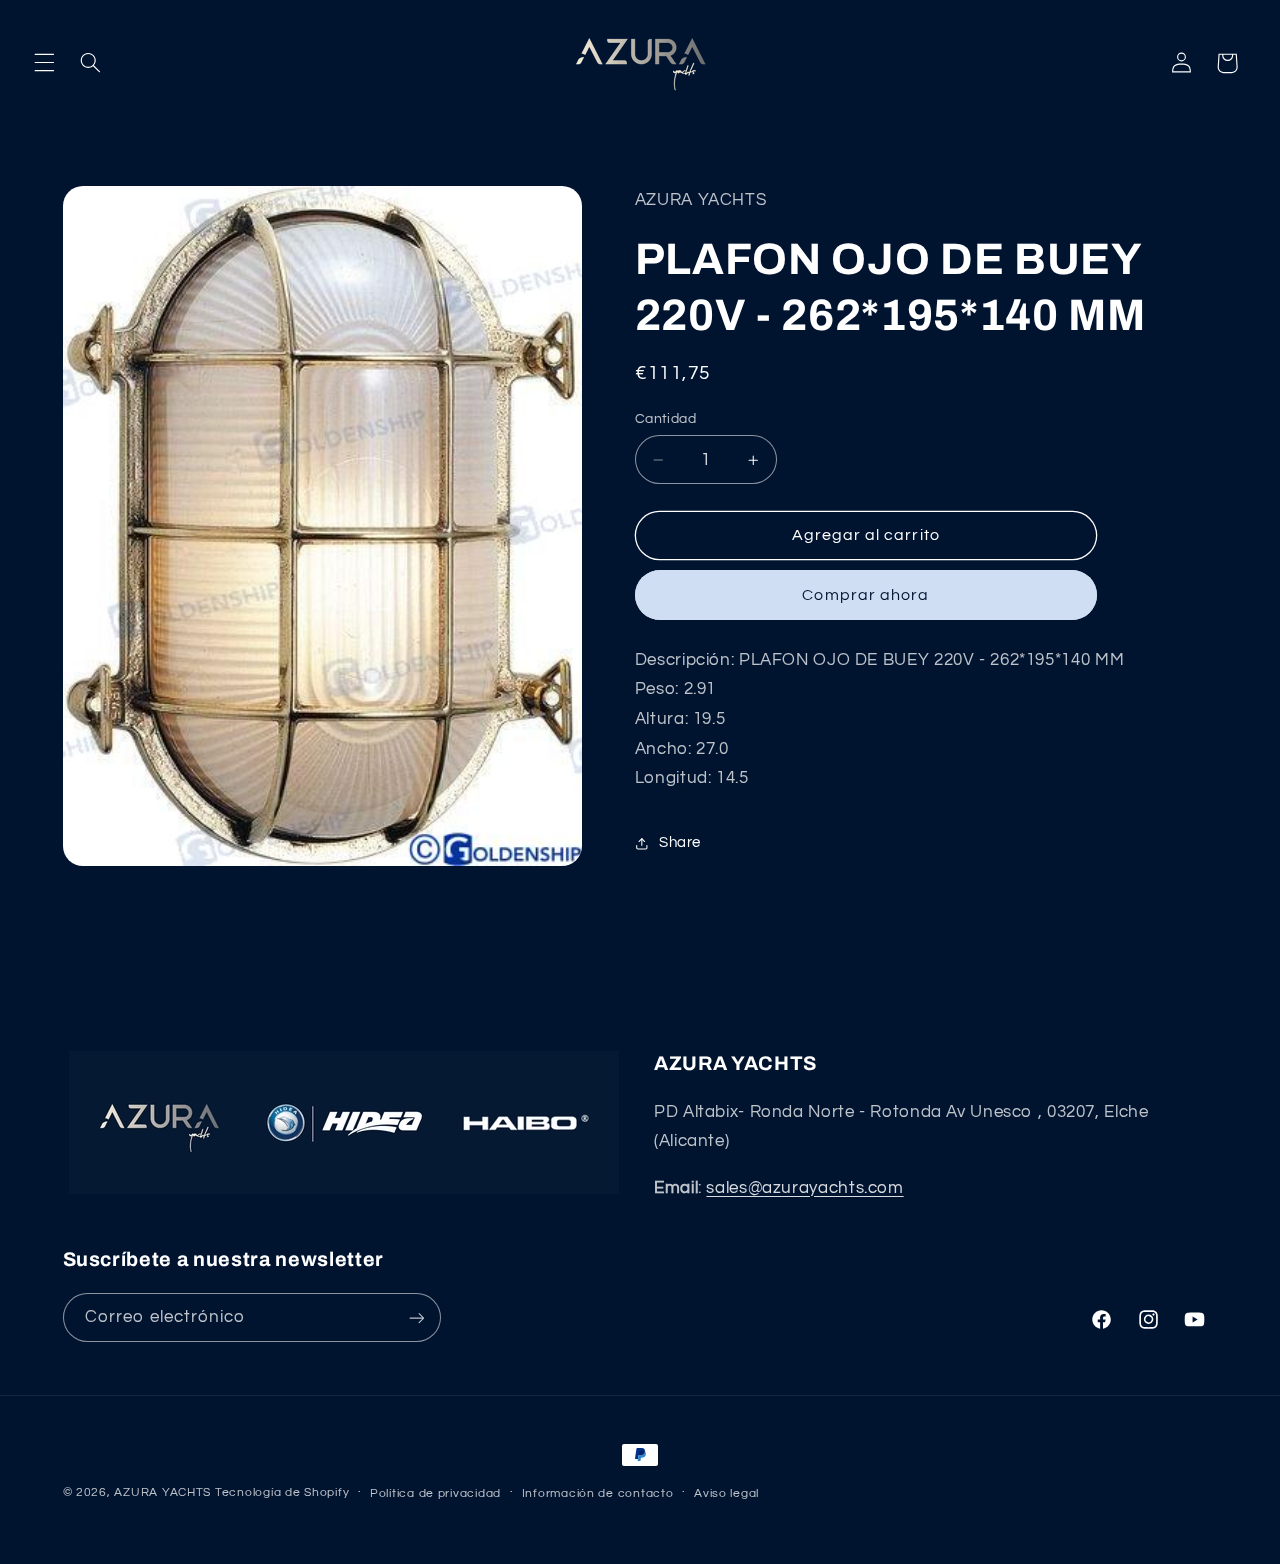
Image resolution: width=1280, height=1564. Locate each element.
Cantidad (665, 419)
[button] (44, 63)
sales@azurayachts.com (804, 1188)
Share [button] (680, 843)
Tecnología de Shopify (282, 1492)
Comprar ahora (865, 595)
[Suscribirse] (416, 1317)
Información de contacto (598, 1493)
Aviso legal (726, 1493)
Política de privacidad (435, 1493)
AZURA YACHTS (162, 1492)
